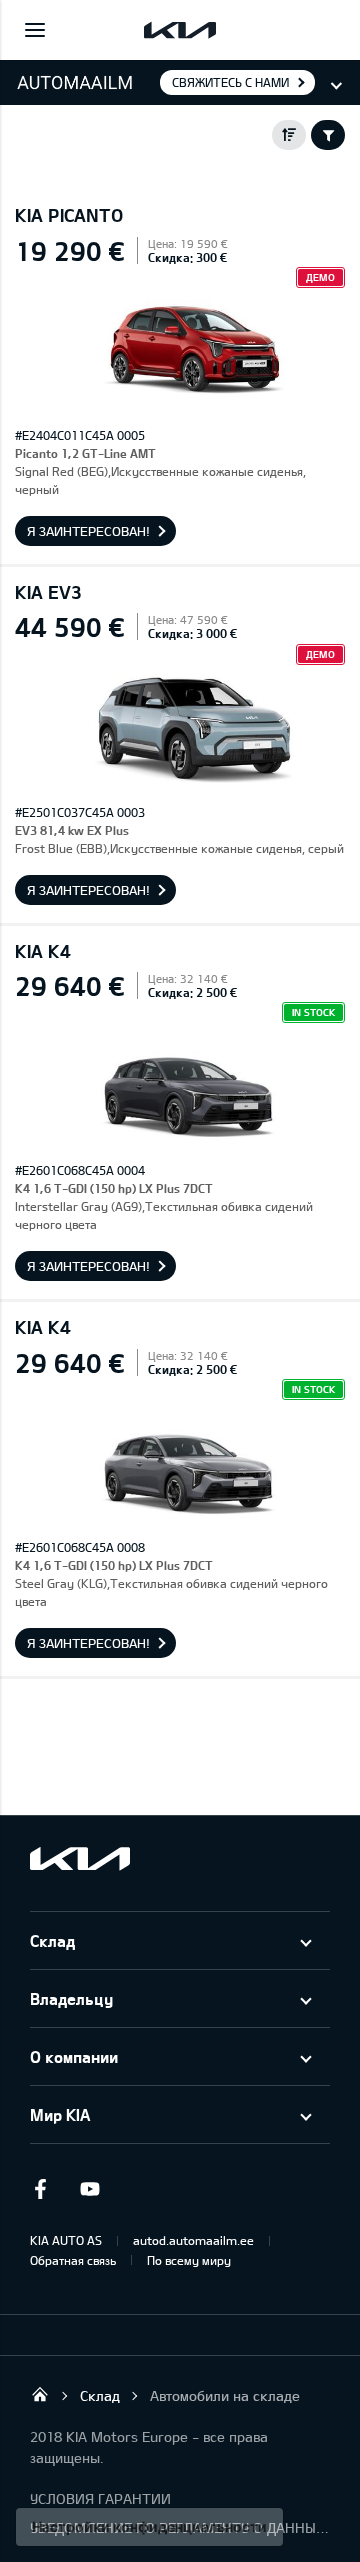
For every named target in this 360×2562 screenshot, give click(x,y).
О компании (74, 2056)
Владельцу (71, 1998)
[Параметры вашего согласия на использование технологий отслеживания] (149, 2527)
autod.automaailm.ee (193, 2240)
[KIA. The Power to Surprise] (80, 1858)
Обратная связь (73, 2260)
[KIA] (180, 30)
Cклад (52, 1940)
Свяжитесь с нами (230, 82)
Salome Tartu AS (40, 2394)
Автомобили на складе (225, 2395)
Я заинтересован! (88, 531)
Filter (328, 135)
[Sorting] (289, 135)
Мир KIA (60, 2114)
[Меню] (35, 30)
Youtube (90, 2189)
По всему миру (189, 2260)
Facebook (40, 2189)
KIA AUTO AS (66, 2240)
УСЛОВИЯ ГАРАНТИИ (100, 2498)
